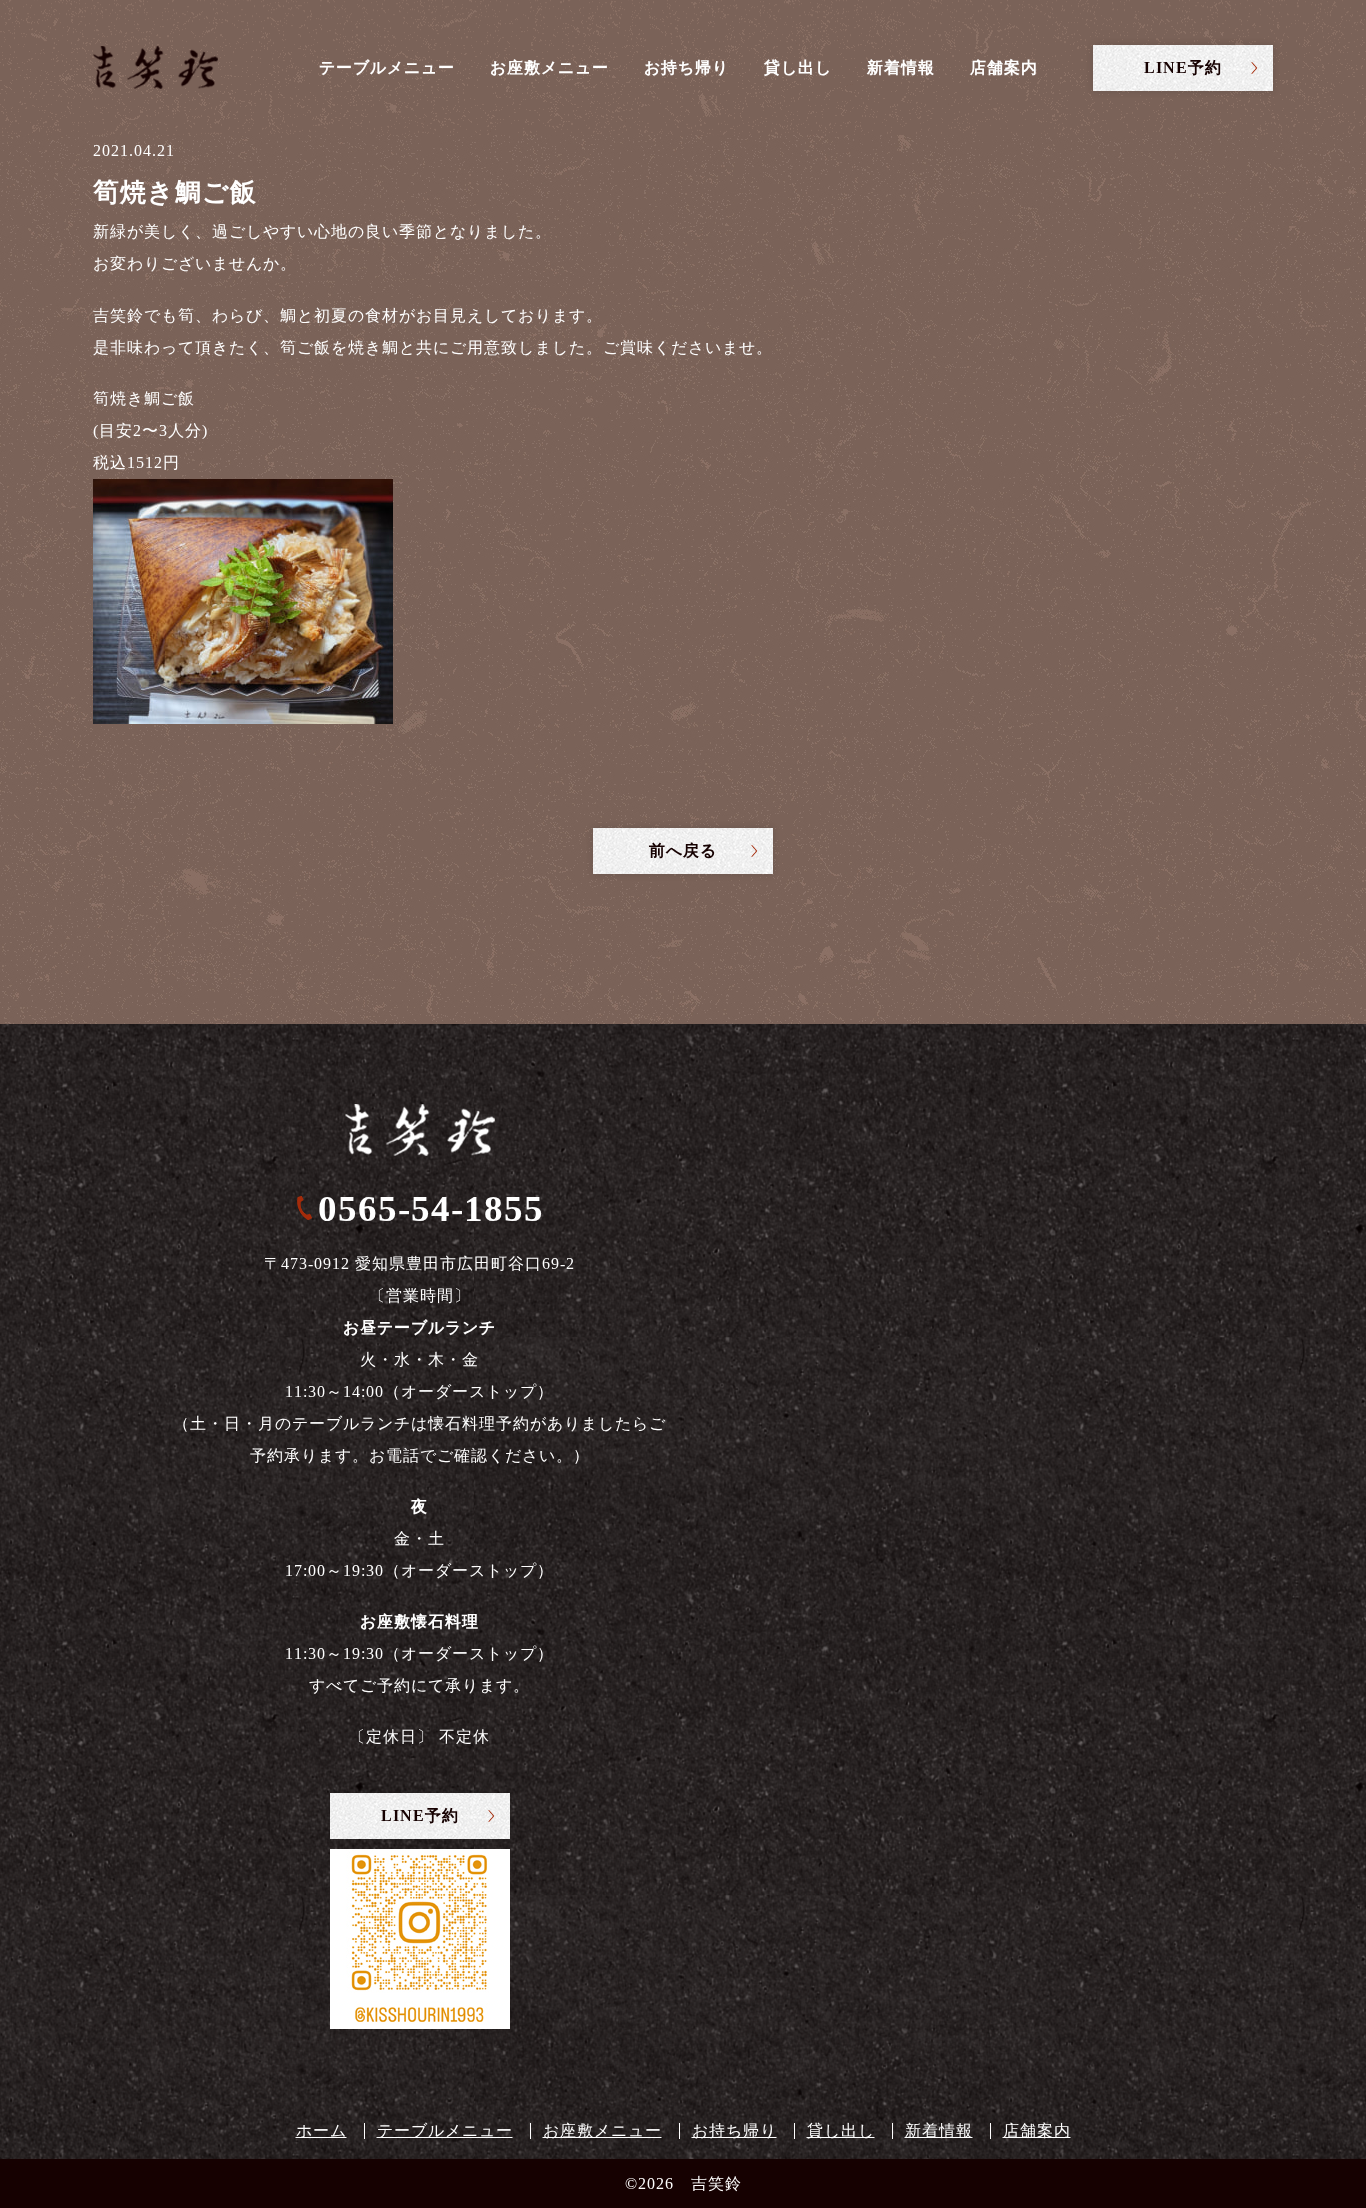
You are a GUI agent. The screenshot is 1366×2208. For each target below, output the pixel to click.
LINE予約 (1183, 67)
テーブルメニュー (387, 68)
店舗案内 (1004, 68)
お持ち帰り (686, 68)
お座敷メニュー (549, 68)
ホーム (321, 2130)
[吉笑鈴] (155, 67)
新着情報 (901, 68)
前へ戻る (683, 850)
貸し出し (798, 68)
